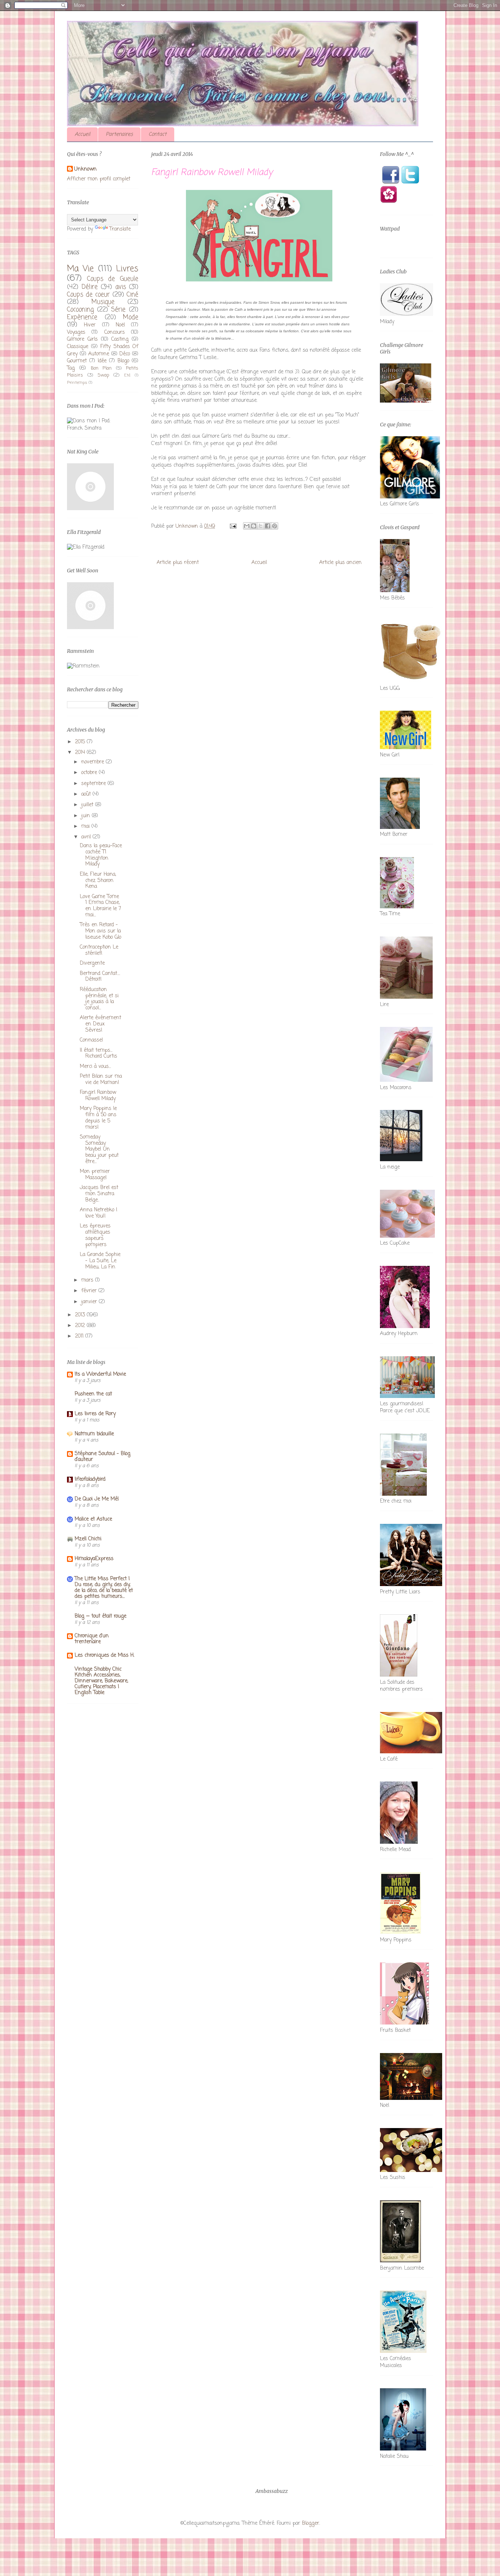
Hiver (90, 325)
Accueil (82, 134)
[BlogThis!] (254, 526)
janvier (90, 1302)
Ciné (133, 295)
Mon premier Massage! (95, 1175)
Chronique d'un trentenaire (92, 1639)
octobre (90, 773)
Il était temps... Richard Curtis (98, 1054)
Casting (120, 339)
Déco (125, 354)
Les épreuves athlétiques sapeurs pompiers (95, 1235)
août (87, 794)
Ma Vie (80, 269)
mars (88, 1280)
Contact (158, 134)
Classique (78, 347)
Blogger (311, 2523)
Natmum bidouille (94, 1434)
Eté (127, 375)
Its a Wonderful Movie (100, 1374)
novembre (94, 762)
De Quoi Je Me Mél (97, 1499)
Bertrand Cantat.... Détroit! (100, 977)
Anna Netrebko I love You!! (98, 1213)
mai (86, 827)
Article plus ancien (340, 563)
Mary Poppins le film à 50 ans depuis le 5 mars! (98, 1118)
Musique (103, 302)
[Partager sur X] (261, 526)
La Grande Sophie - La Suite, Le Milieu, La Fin (100, 1261)
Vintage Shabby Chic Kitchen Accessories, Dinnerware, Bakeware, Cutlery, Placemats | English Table (101, 1681)
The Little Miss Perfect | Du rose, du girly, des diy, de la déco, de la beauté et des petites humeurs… (104, 1588)
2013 (81, 1315)
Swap (103, 375)
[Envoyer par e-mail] (247, 526)
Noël (120, 325)
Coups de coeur (88, 295)
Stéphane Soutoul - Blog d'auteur (102, 1457)
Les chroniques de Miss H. (105, 1655)
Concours (115, 332)
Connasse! (92, 1040)
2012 (81, 1326)
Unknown (85, 169)
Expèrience (82, 317)
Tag (71, 368)
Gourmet (77, 361)
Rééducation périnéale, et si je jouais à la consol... (99, 999)
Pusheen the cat (93, 1394)
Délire (90, 287)
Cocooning (80, 310)
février (90, 1291)
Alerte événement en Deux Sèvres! (100, 1024)
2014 (81, 753)
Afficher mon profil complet (99, 179)
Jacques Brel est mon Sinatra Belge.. (99, 1194)
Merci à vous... (95, 1067)
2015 (81, 742)
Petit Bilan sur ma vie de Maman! (101, 1080)
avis (121, 287)
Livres (127, 269)
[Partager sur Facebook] (268, 526)
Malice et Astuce (93, 1519)
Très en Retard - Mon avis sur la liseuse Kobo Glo (100, 931)
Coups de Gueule (113, 279)
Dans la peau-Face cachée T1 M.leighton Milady (101, 855)
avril (87, 837)
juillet (88, 805)
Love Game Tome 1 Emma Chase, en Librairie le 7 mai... (100, 906)
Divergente (92, 963)
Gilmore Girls (82, 339)
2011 (80, 1336)
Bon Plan (101, 368)
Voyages (76, 332)
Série (118, 310)
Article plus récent (178, 563)
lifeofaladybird (90, 1479)
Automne (99, 354)
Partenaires (119, 134)
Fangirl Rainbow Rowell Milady (98, 1096)
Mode (131, 317)
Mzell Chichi (88, 1539)
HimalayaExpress (94, 1559)
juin (87, 816)
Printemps (77, 383)
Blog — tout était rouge (100, 1616)
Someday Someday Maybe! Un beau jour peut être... (99, 1149)
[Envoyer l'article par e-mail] (233, 526)
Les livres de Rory (95, 1414)
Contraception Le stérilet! (99, 950)
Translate (120, 229)
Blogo (123, 361)
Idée (102, 361)
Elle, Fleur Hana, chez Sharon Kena (98, 881)
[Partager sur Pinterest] (275, 526)
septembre (94, 784)
